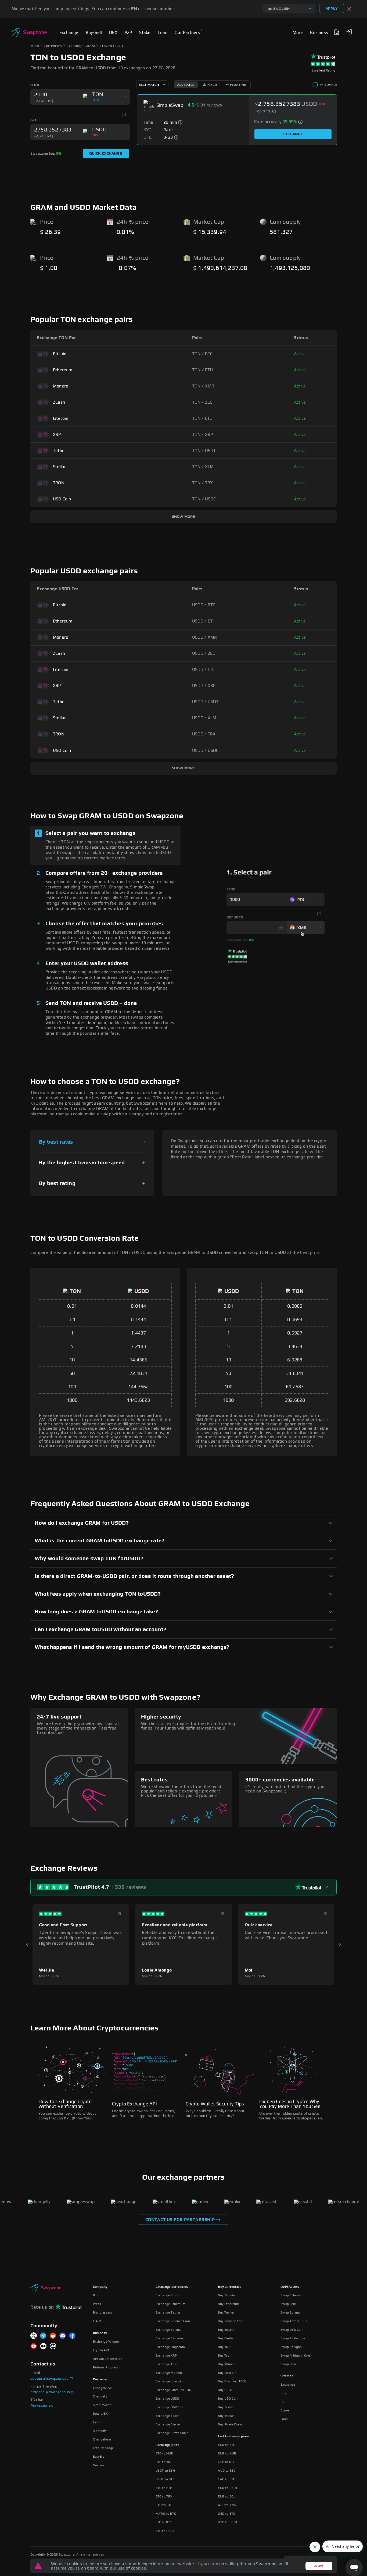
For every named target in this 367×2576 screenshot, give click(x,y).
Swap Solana (290, 2312)
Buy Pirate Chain (230, 2424)
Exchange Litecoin (169, 2381)
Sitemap (287, 2376)
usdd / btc (204, 605)
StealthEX (100, 2414)
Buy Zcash (226, 2407)
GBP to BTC (226, 2462)
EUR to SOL (226, 2496)
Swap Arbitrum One (295, 2356)
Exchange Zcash (168, 2416)
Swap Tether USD (294, 2321)
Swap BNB (288, 2304)
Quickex (99, 2465)
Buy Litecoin (227, 2373)
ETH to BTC (164, 2505)
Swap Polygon (291, 2347)
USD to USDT (228, 2522)
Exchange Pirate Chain (172, 2433)
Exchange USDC (167, 2399)
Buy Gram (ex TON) (232, 2381)
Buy (283, 2393)
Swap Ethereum (292, 2295)
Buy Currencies (230, 2287)
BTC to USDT (165, 2531)
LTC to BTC (164, 2522)
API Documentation (108, 2359)
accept (319, 2566)
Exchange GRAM (81, 46)
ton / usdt (204, 451)
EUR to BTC (226, 2445)
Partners (100, 2379)
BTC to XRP (164, 2462)
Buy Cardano (227, 2338)
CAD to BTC (226, 2479)
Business (100, 2333)
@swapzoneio (42, 2406)
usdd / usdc (205, 750)
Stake (285, 2410)
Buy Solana (226, 2330)
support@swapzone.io (49, 2379)
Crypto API (101, 2350)
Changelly (100, 2396)
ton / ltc (202, 418)
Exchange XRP (166, 2356)
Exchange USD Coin (170, 2407)
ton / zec (202, 402)
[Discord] (63, 2336)
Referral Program (106, 2367)
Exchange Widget (106, 2342)
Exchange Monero (169, 2373)
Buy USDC (225, 2390)
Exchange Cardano (169, 2338)
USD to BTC (226, 2514)
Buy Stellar (226, 2416)
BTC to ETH (164, 2488)
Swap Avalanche (293, 2338)
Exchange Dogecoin (170, 2347)
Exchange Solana (168, 2330)
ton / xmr (203, 386)
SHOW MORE (184, 517)
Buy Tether (226, 2312)
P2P (283, 2402)
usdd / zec (204, 653)
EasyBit (98, 2457)
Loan (284, 2419)
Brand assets (102, 2312)
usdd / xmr (205, 637)
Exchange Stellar (168, 2424)
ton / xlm (203, 467)
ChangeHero (102, 2439)
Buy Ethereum (228, 2304)
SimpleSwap (102, 2405)
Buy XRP (224, 2347)
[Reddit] (53, 2336)
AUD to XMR (227, 2505)
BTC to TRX (164, 2496)
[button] (349, 32)
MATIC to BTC (166, 2514)
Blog (96, 2295)
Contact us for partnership (180, 2220)
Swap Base (289, 2364)
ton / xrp (203, 435)
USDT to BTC (165, 2479)
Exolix (97, 2422)
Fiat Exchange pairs (233, 2436)
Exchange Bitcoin (168, 2295)
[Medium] (43, 2346)
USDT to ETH (165, 2471)
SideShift (100, 2431)
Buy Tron (225, 2356)
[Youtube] (34, 2346)
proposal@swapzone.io (50, 2392)
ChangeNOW (102, 2388)
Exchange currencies (172, 2287)
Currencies (53, 46)
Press (97, 2304)
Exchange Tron (167, 2364)
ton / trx (203, 483)
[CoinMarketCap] (53, 2346)
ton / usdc (204, 499)
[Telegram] (43, 2336)
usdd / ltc (204, 670)
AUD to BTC (227, 2471)
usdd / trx (204, 734)
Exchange (293, 134)
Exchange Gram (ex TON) (174, 2390)
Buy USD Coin (228, 2399)
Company (100, 2287)
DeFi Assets (290, 2287)
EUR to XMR (227, 2453)
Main (35, 46)
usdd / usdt (205, 702)
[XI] (34, 2336)
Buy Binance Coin (231, 2321)
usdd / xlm (204, 718)
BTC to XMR (164, 2453)
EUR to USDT (228, 2488)
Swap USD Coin (292, 2330)
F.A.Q (97, 2321)
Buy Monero (227, 2364)
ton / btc (202, 354)
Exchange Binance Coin (173, 2321)
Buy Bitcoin (226, 2295)
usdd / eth (204, 621)
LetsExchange (103, 2448)
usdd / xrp (204, 686)
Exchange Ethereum (170, 2304)
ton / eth (203, 370)
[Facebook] (72, 2336)
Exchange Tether (168, 2312)
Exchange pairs (168, 2445)
